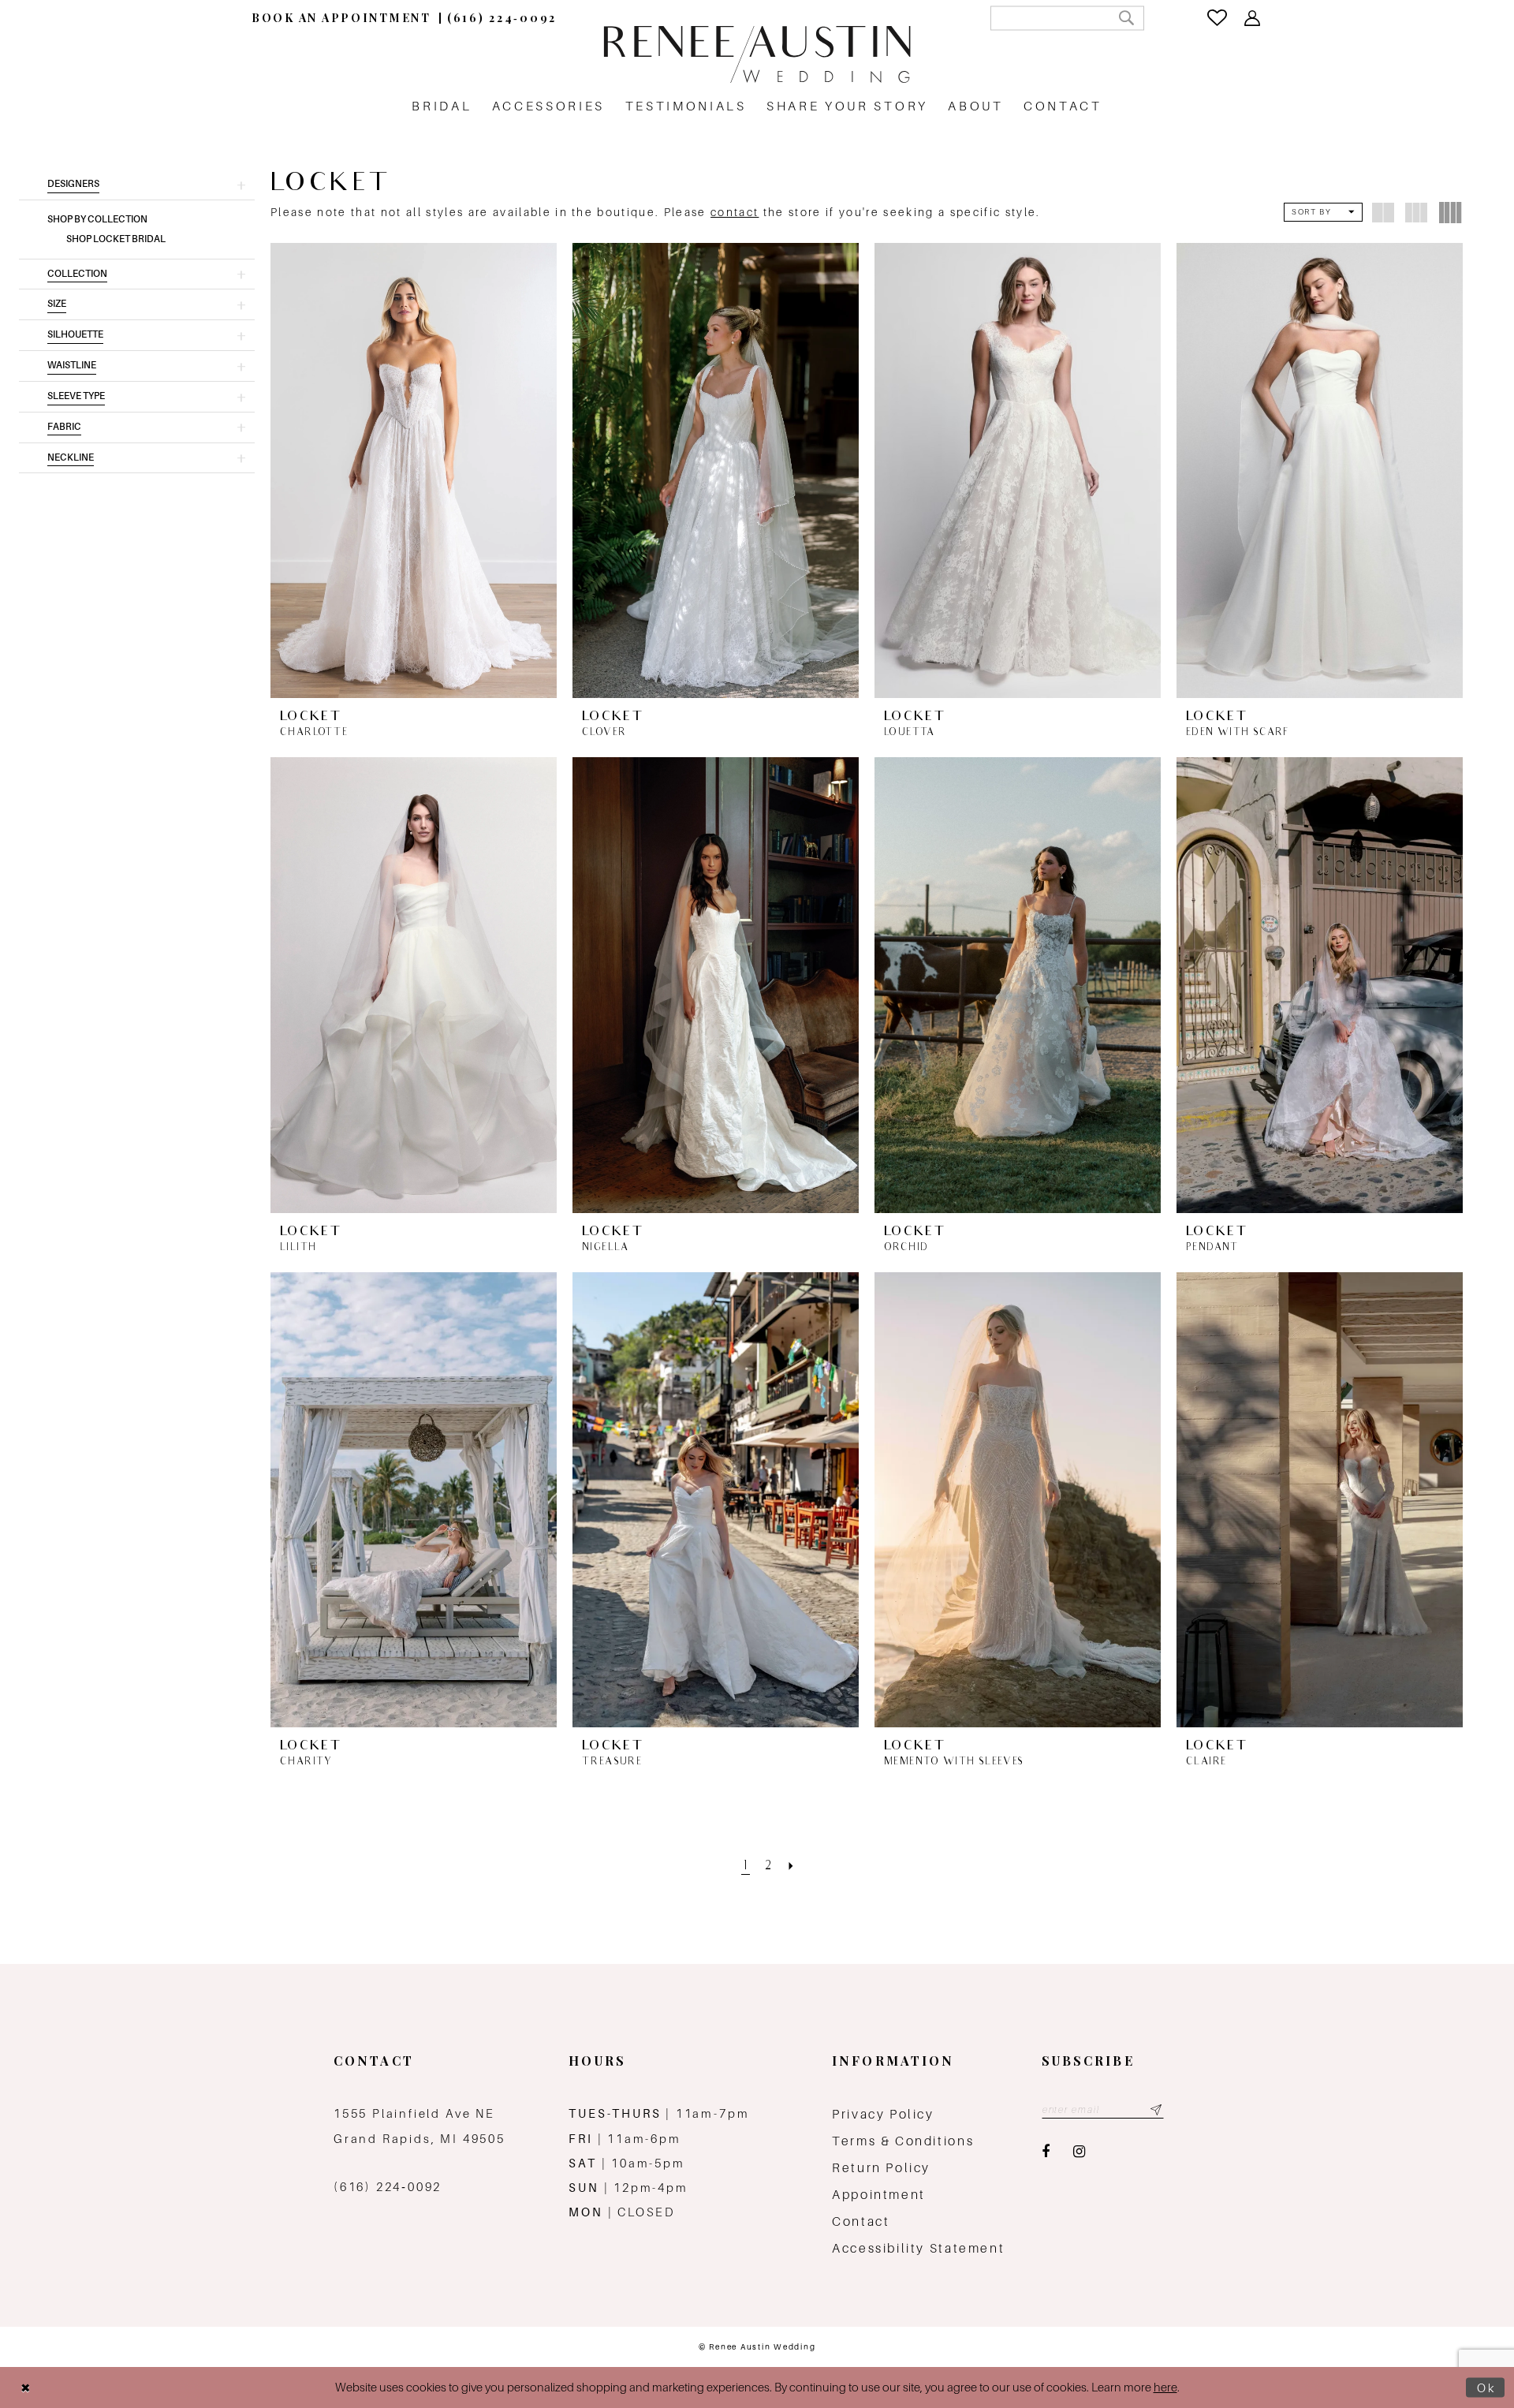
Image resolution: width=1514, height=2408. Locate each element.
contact (735, 212)
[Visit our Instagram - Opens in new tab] (1079, 2152)
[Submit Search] (1126, 18)
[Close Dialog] (25, 2388)
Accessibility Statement (918, 2248)
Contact (861, 2221)
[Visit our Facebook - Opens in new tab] (1046, 2152)
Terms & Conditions (903, 2141)
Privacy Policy (883, 2114)
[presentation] (414, 470)
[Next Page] (792, 1867)
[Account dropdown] (1253, 18)
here (1165, 2387)
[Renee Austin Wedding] (757, 54)
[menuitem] (341, 18)
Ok (1487, 2387)
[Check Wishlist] (1218, 18)
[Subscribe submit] (1156, 2110)
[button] (137, 185)
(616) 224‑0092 (388, 2187)
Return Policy (881, 2168)
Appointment (879, 2195)
